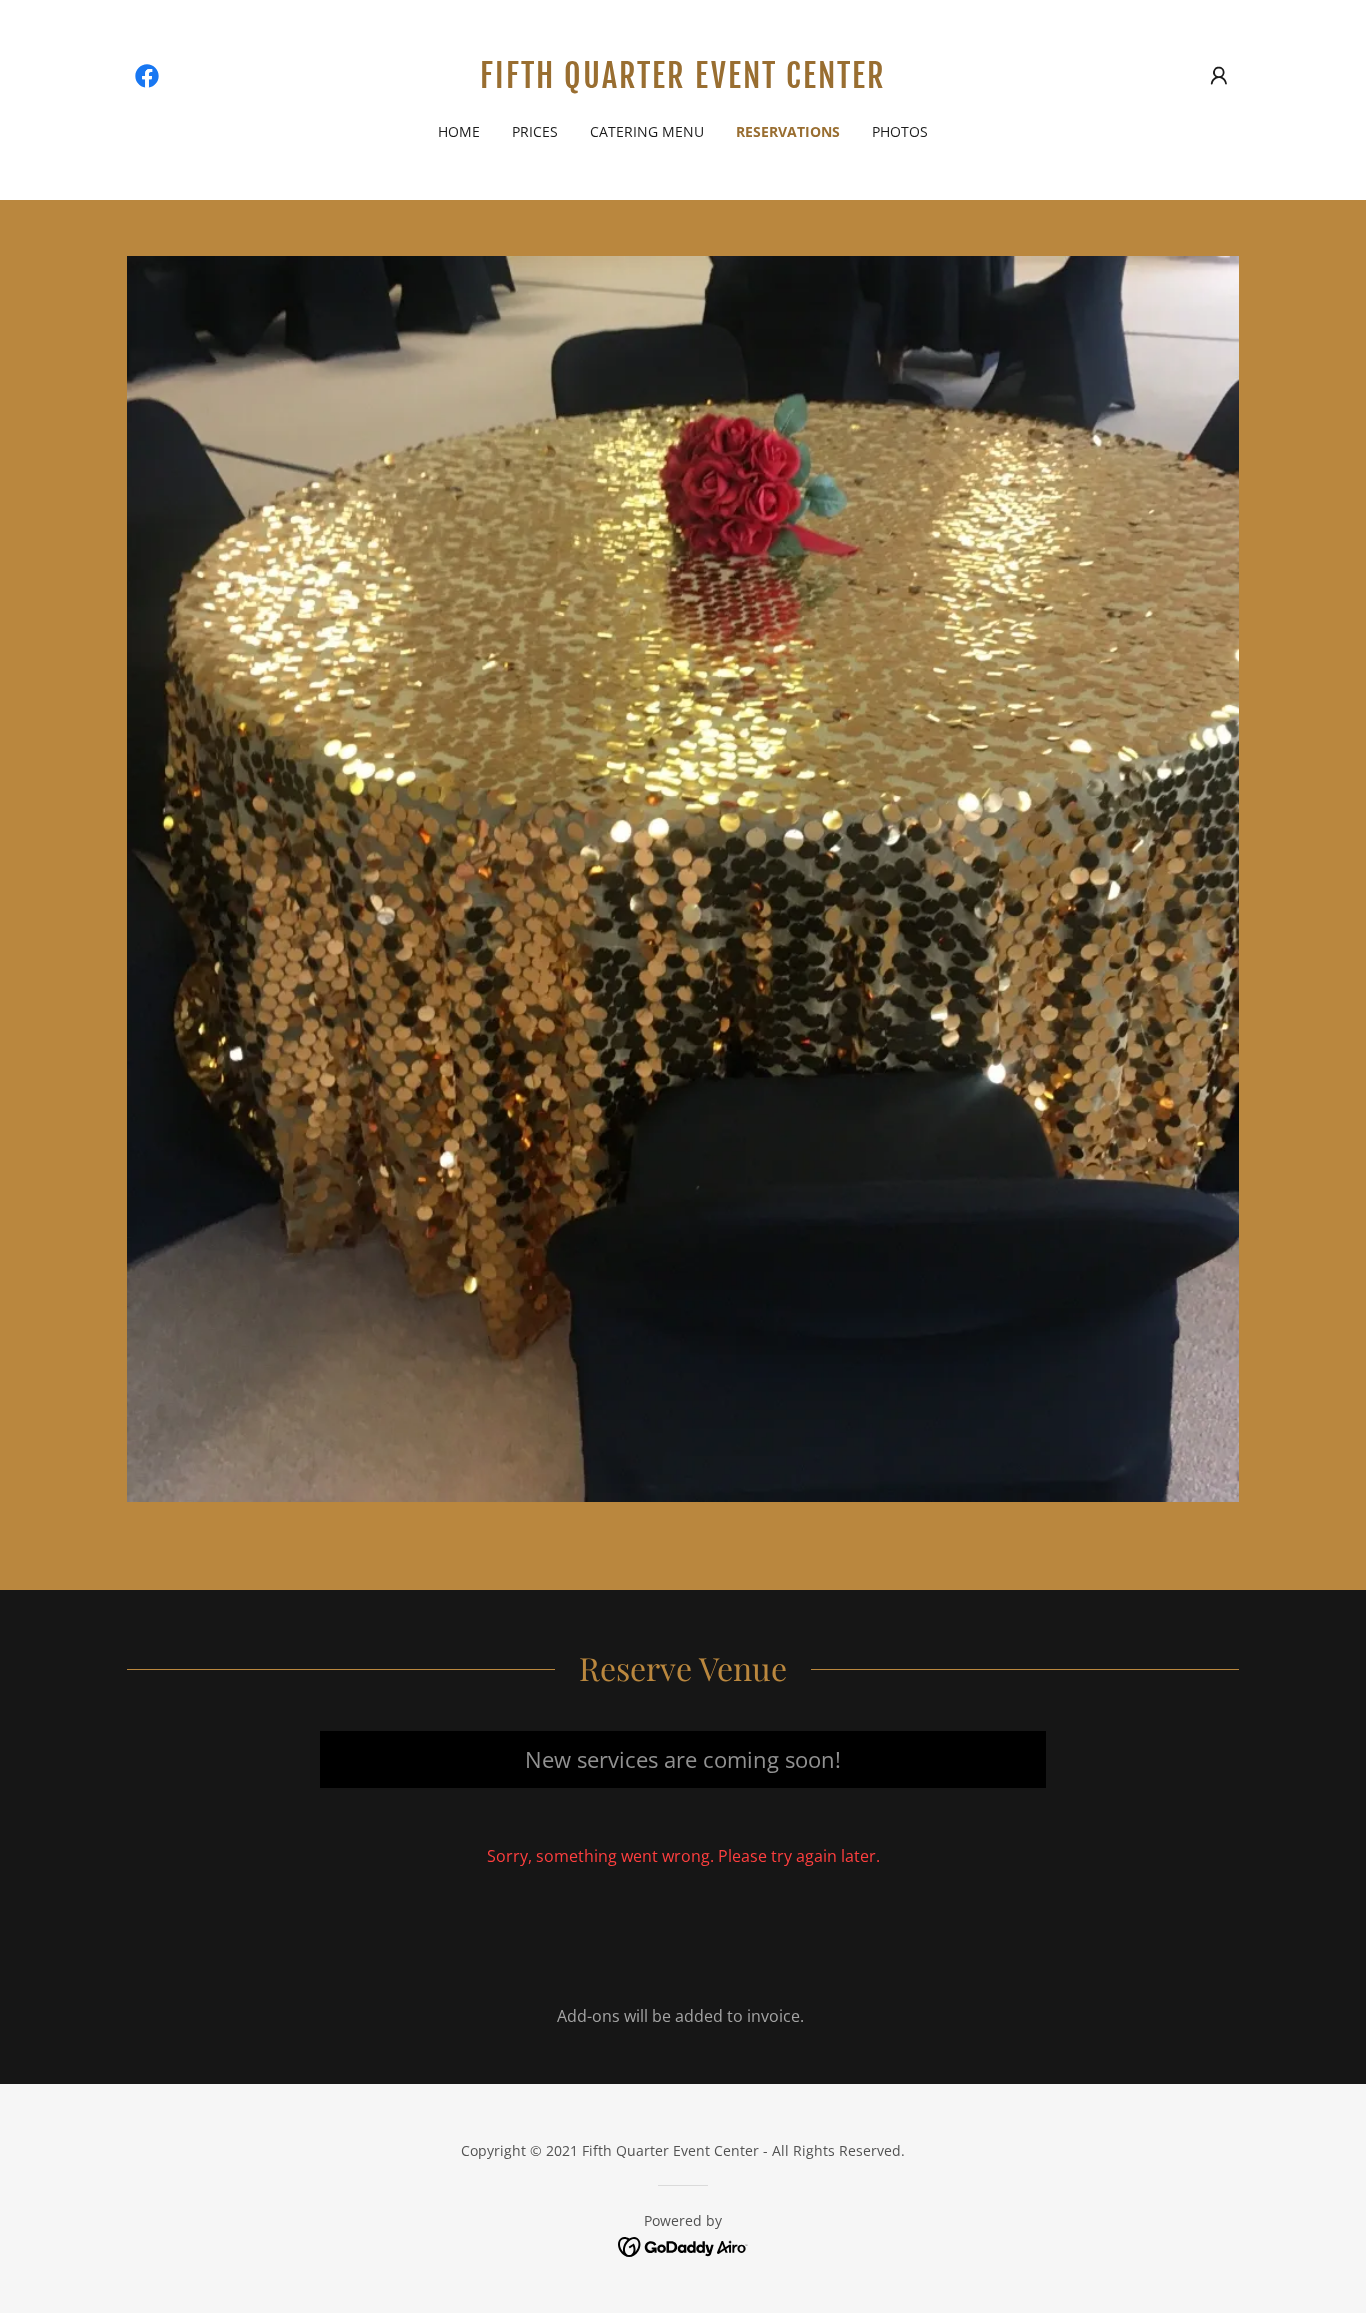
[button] (1219, 76)
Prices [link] (535, 131)
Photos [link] (900, 131)
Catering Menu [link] (647, 131)
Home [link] (459, 131)
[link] (147, 76)
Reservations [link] (788, 131)
